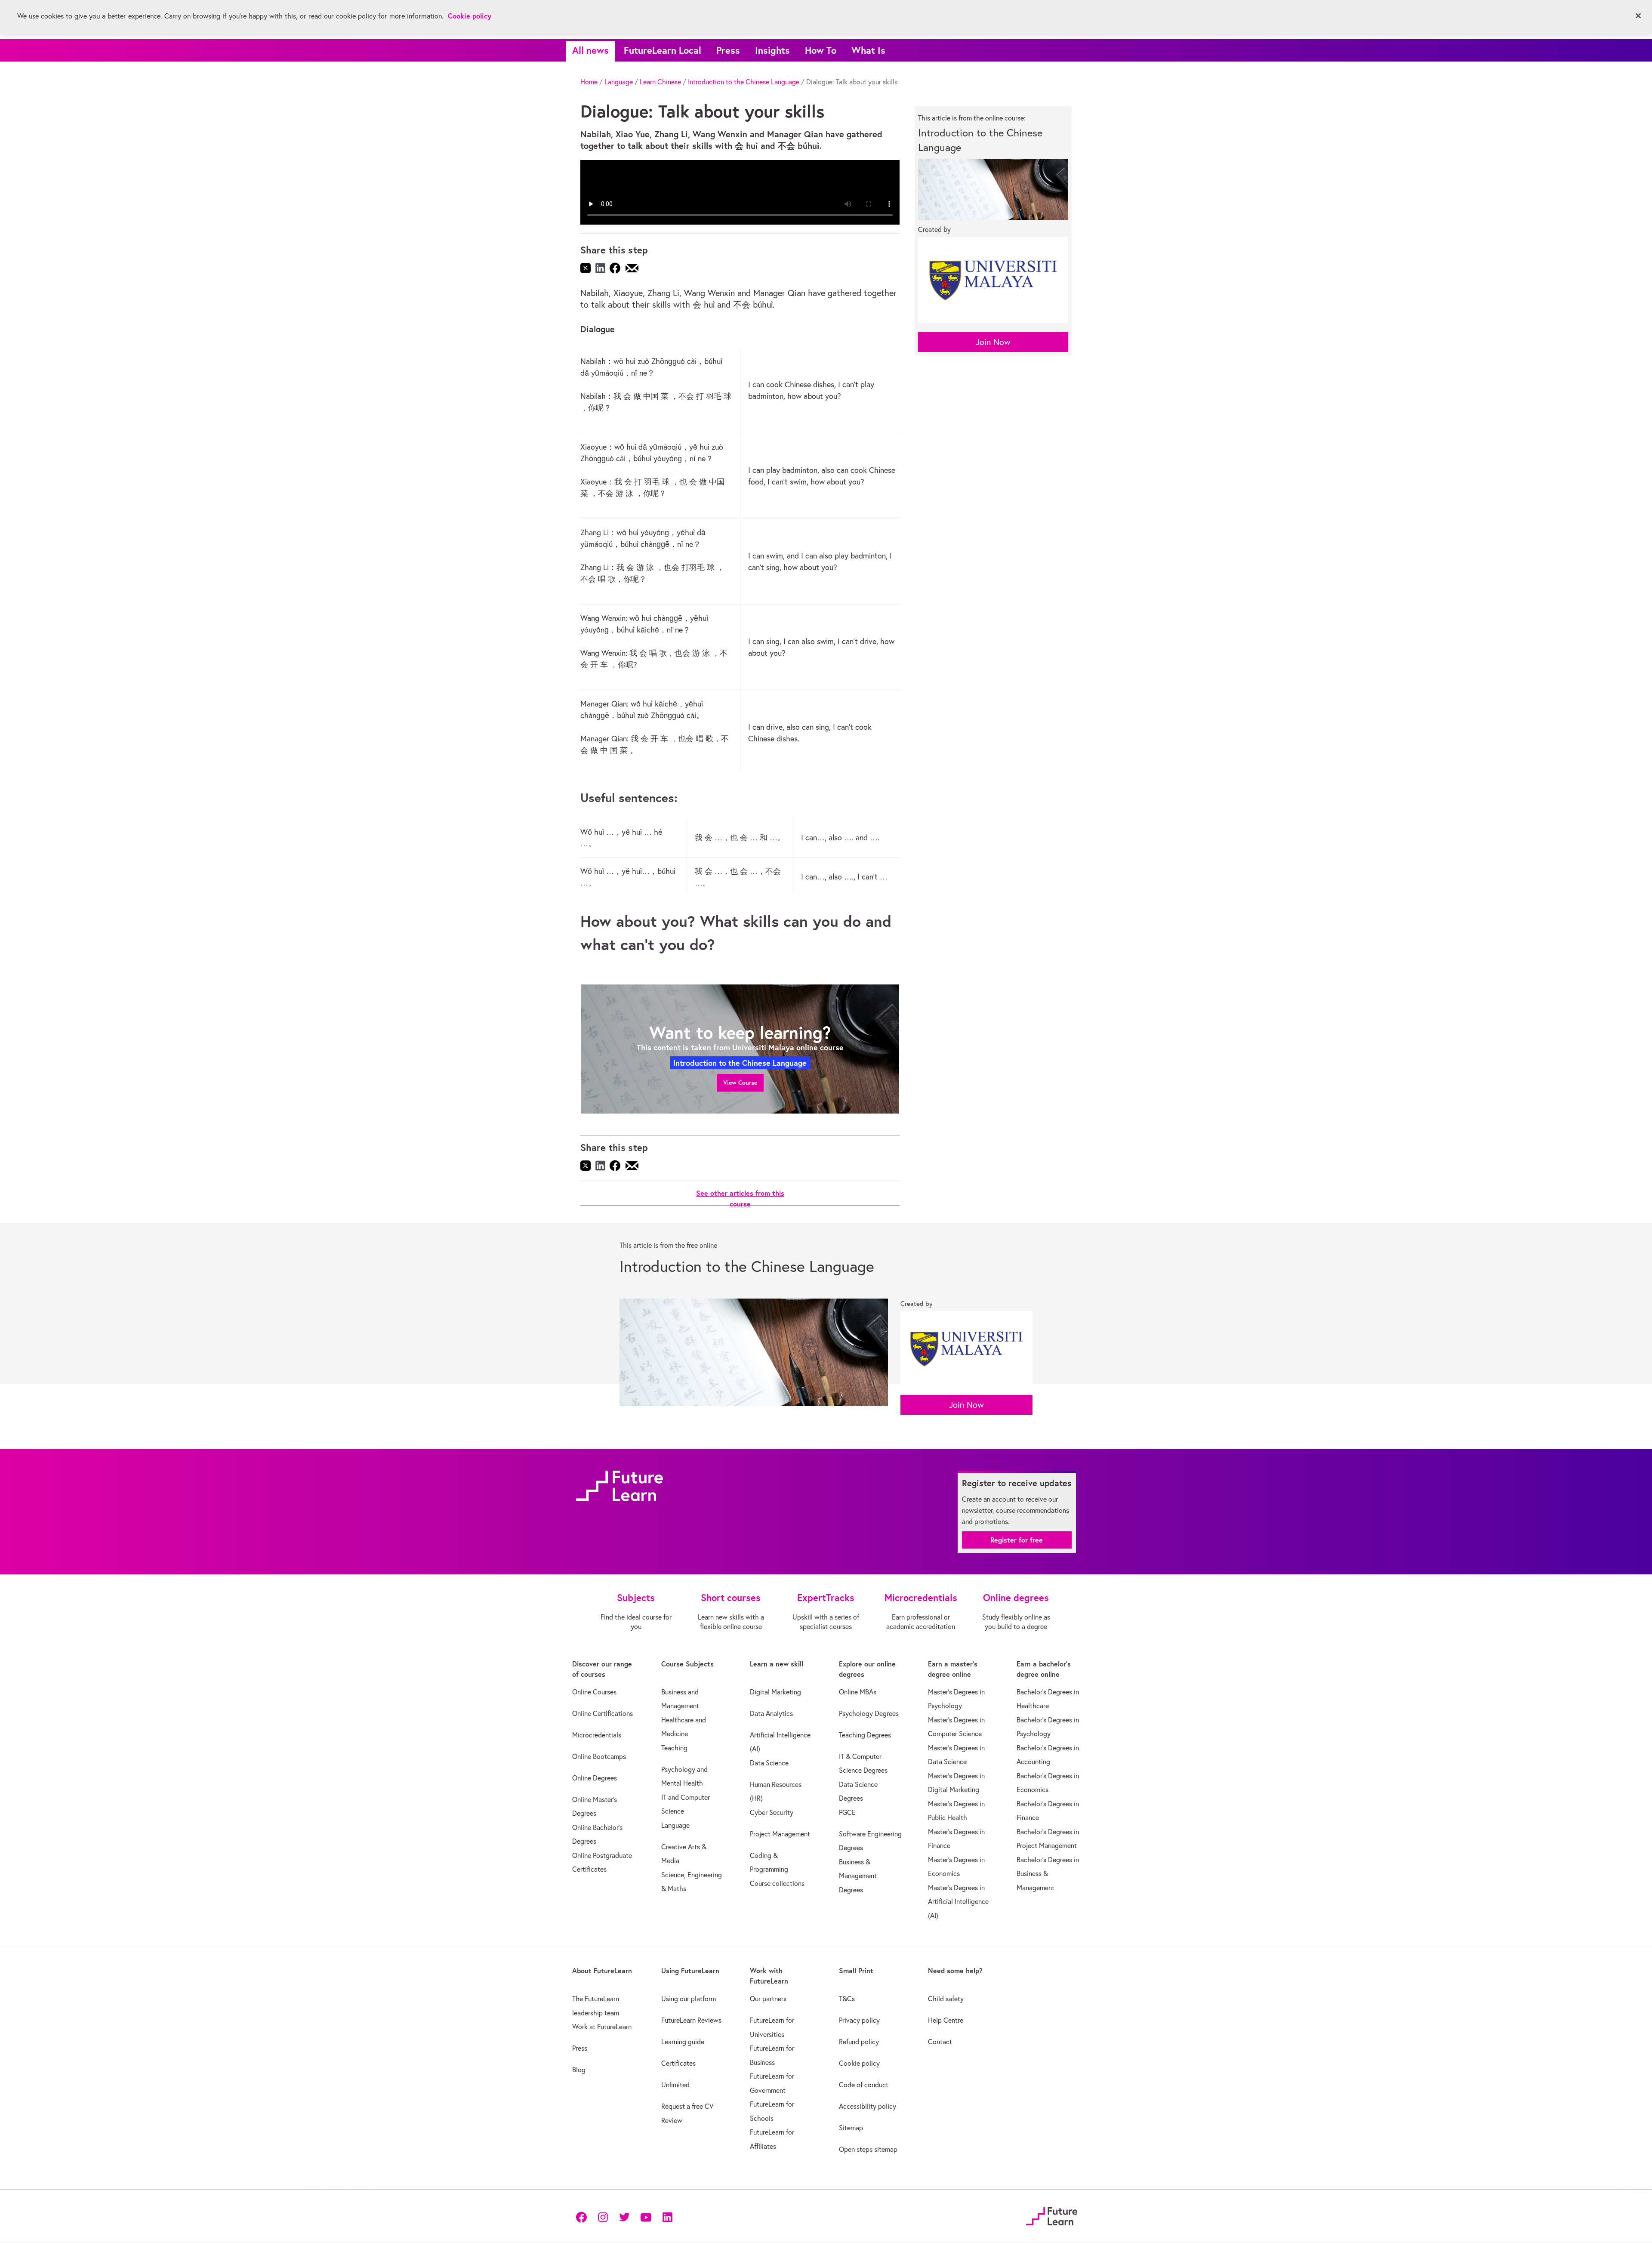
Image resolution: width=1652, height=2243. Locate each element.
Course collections (777, 1883)
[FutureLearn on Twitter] (624, 2217)
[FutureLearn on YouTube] (646, 2217)
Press (728, 50)
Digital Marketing (775, 1692)
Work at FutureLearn (602, 2027)
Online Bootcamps (599, 1756)
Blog (579, 2070)
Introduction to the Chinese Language (744, 82)
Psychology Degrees (869, 1713)
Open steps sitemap (868, 2149)
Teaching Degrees (865, 1735)
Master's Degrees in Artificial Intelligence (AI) (958, 1902)
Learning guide (683, 2042)
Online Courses (594, 1692)
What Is (868, 50)
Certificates (678, 2063)
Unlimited (675, 2085)
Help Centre (946, 2020)
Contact (940, 2042)
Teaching (674, 1748)
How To (821, 50)
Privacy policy (859, 2020)
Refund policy (859, 2042)
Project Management (780, 1834)
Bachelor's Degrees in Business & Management (1048, 1874)
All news (590, 50)
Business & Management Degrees (858, 1876)
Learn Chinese (660, 82)
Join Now (993, 342)
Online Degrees (595, 1778)
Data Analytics (771, 1713)
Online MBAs (858, 1692)
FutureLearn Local (663, 50)
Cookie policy (859, 2063)
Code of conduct (864, 2085)
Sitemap (851, 2128)
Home (589, 82)
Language (619, 82)
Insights (772, 50)
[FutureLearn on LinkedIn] (667, 2217)
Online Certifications (603, 1713)
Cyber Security (772, 1812)
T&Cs (847, 1999)
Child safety (946, 1999)
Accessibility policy (868, 2106)
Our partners (768, 1999)
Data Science (769, 1763)
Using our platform (689, 1999)
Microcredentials (597, 1735)
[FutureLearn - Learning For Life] (1052, 2215)
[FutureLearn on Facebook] (583, 2217)
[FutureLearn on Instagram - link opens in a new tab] (603, 2217)
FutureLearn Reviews (691, 2020)
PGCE (847, 1812)
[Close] (1638, 16)
